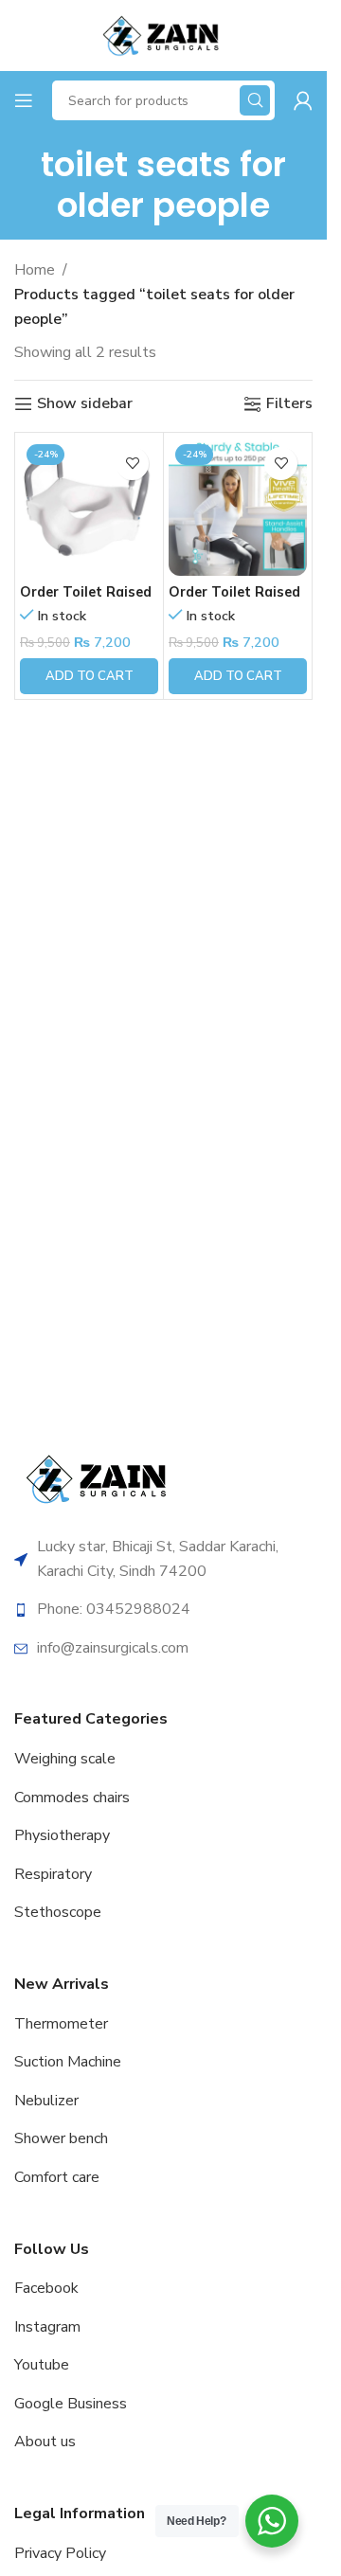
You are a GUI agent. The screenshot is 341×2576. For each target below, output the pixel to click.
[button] (89, 676)
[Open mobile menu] (24, 100)
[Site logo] (163, 34)
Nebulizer (46, 2101)
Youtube (42, 2365)
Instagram (47, 2327)
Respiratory (53, 1874)
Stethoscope (58, 1912)
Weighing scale (65, 1759)
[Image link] (99, 1477)
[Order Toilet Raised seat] (89, 507)
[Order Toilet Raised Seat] (238, 507)
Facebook (46, 2288)
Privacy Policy (60, 2553)
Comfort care (57, 2177)
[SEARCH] (255, 100)
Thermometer (61, 2024)
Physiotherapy (62, 1835)
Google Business (71, 2404)
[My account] (303, 100)
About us (45, 2442)
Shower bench (61, 2138)
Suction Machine (68, 2062)
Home (35, 270)
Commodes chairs (72, 1798)
